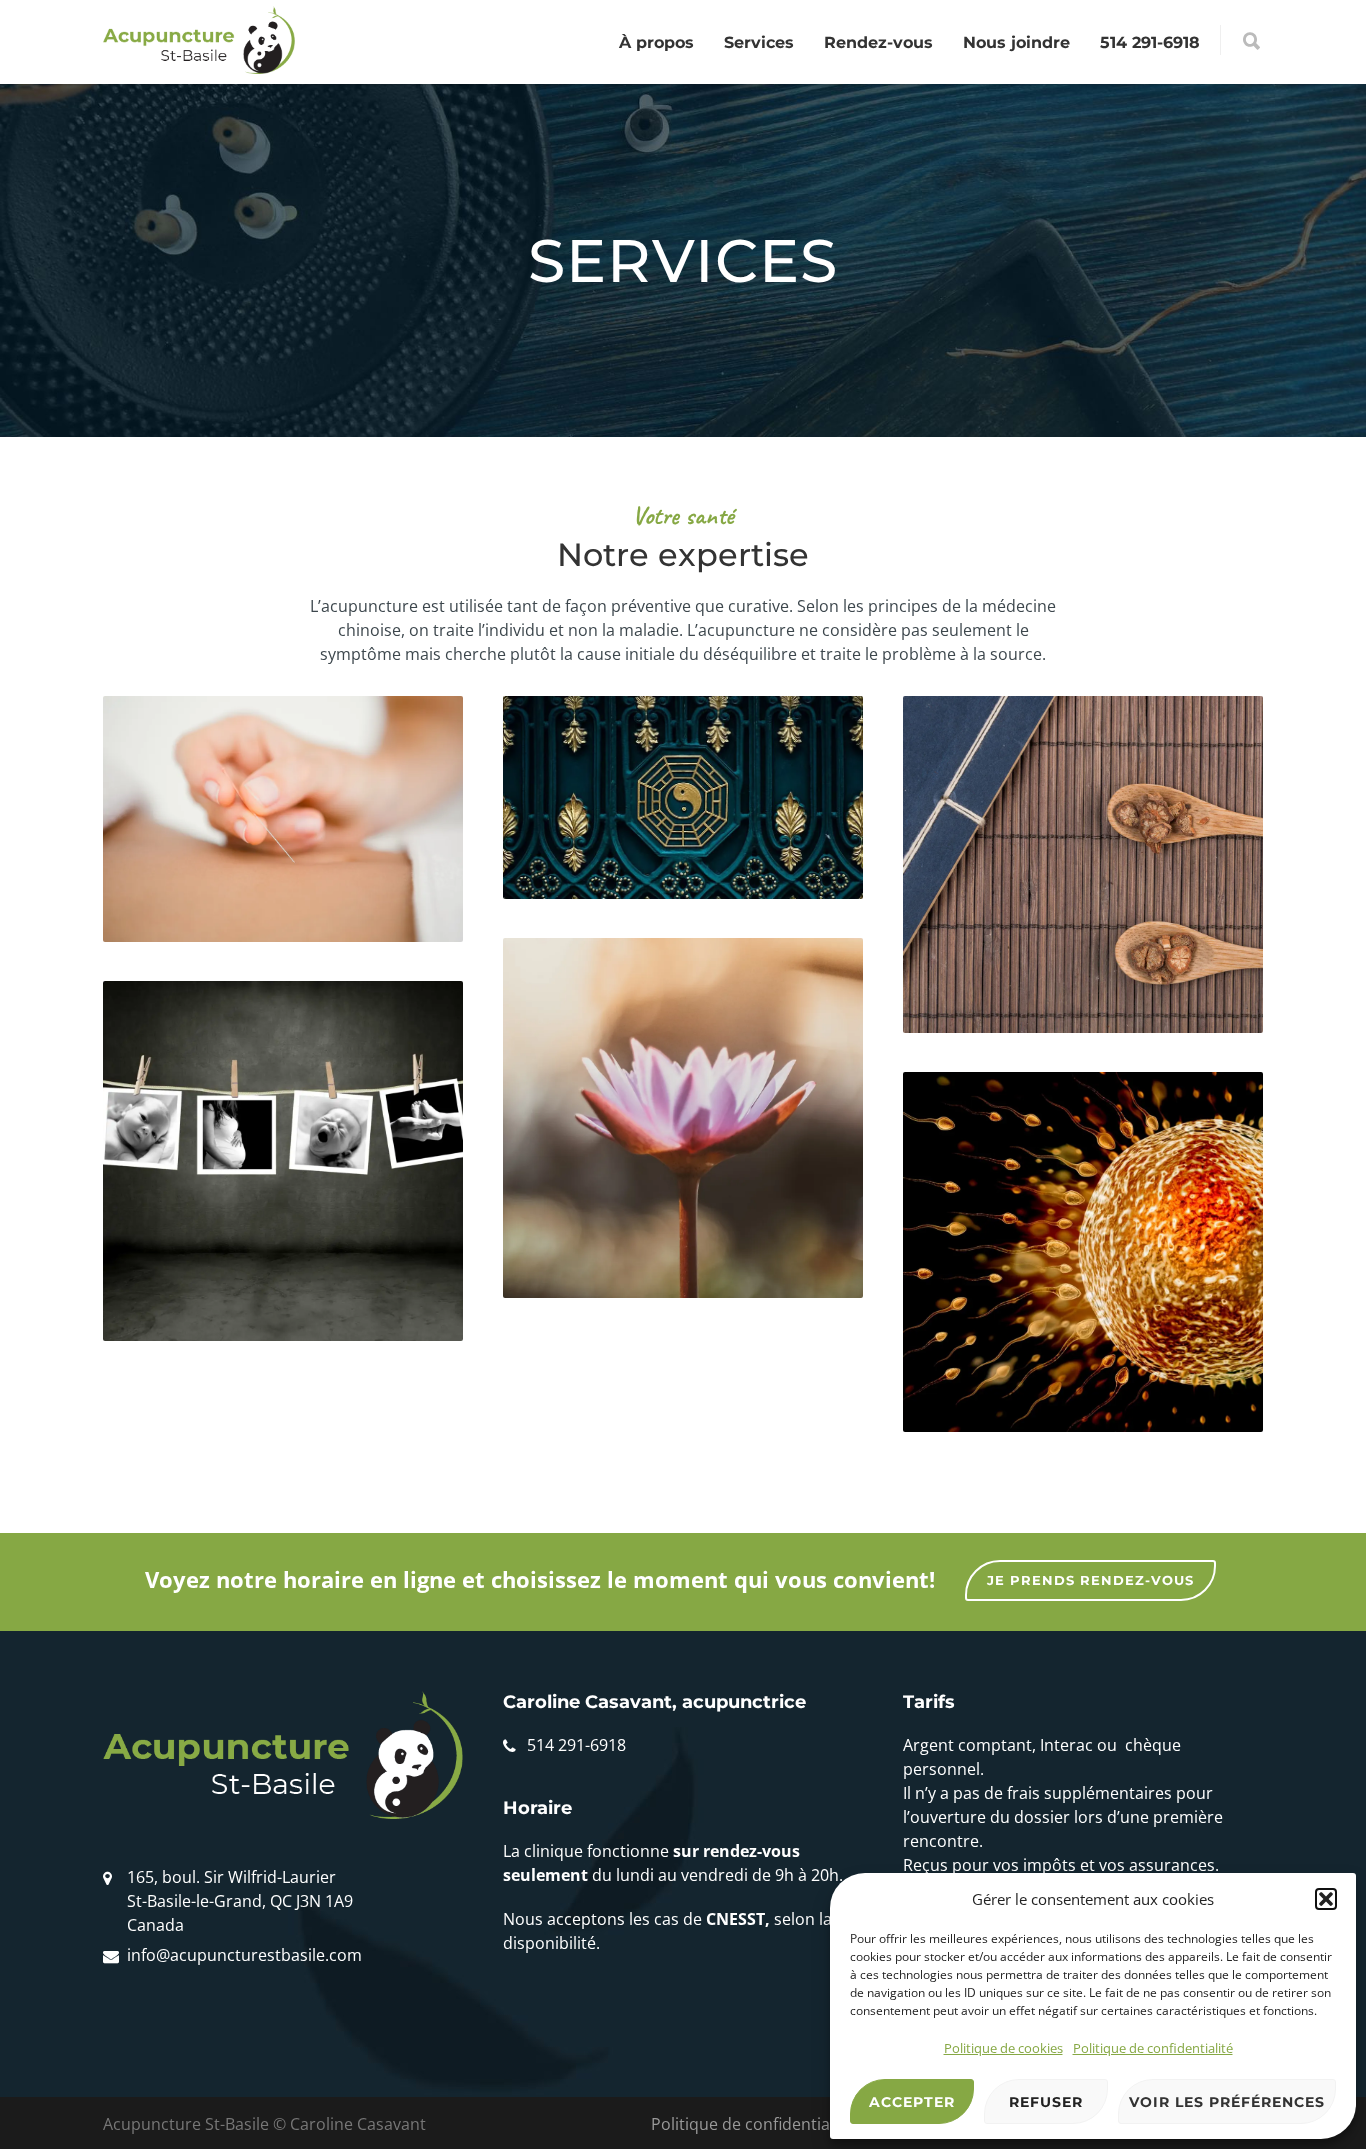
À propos (656, 42)
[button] (1326, 1899)
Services (759, 42)
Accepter (912, 2102)
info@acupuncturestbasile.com (244, 1955)
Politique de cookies (1003, 2048)
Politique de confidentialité (1153, 2048)
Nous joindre (1016, 42)
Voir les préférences (1227, 2102)
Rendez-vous (878, 42)
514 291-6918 (1150, 42)
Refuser (1046, 2102)
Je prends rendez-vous (1090, 1580)
